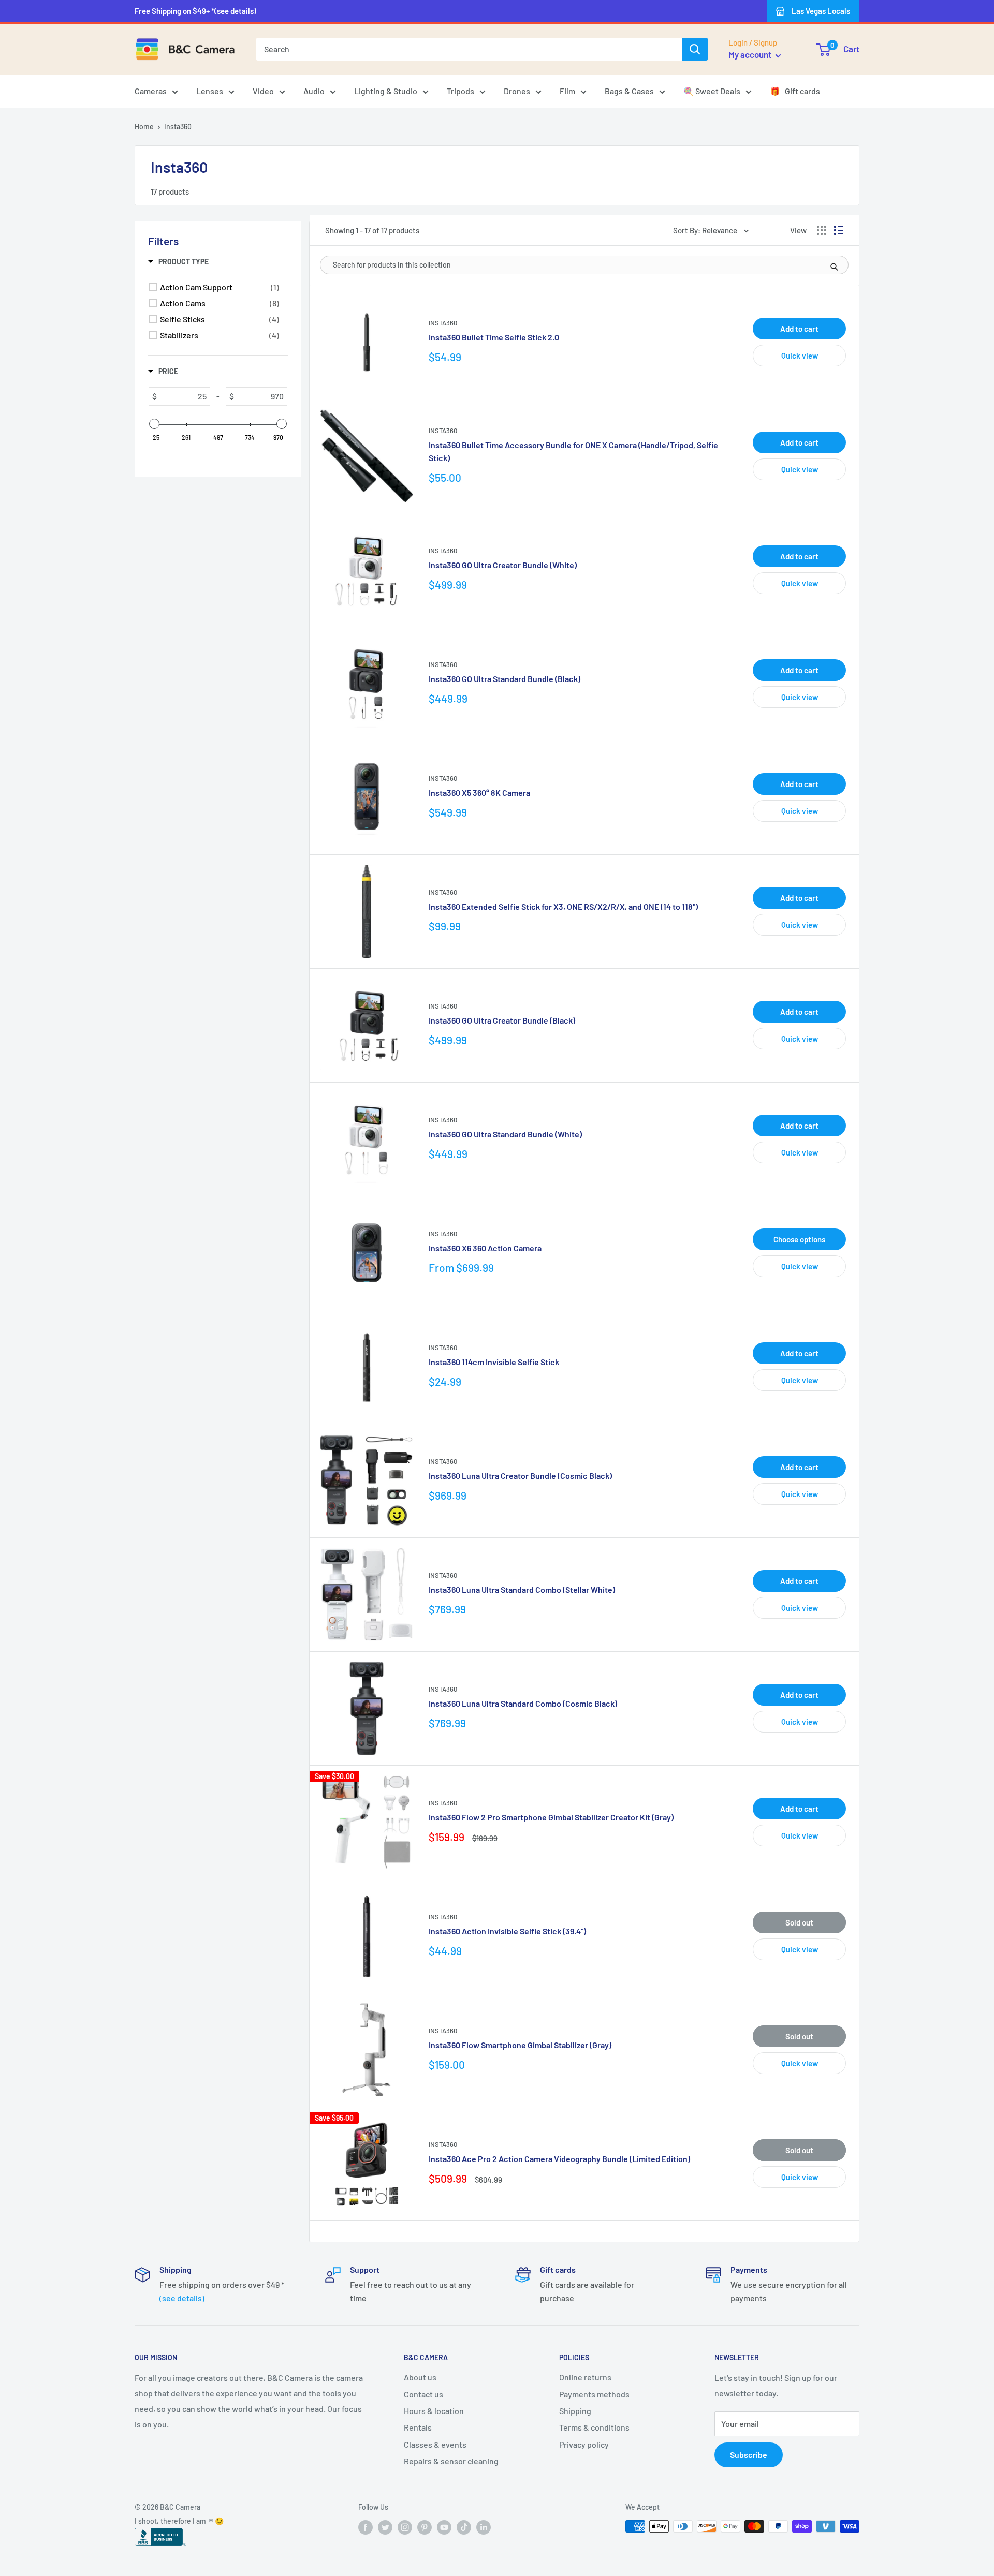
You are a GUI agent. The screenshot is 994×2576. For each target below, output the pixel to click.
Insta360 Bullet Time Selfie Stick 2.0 (494, 337)
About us (420, 2377)
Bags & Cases (629, 91)
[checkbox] (220, 287)
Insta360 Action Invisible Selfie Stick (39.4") (507, 1931)
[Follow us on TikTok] (464, 2527)
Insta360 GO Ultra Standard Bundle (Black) (505, 679)
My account (751, 54)
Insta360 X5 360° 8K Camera (479, 793)
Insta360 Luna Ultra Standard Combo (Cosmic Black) (523, 1703)
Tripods (461, 91)
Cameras (151, 91)
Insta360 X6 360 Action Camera (485, 1248)
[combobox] (469, 49)
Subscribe (749, 2455)
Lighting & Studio (386, 91)
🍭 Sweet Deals (712, 91)
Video (263, 91)
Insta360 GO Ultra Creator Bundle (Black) (502, 1020)
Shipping (575, 2411)
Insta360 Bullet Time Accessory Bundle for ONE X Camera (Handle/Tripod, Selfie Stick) (573, 451)
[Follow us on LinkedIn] (484, 2527)
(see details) (182, 2298)
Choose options (799, 1239)
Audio (314, 91)
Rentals (418, 2427)
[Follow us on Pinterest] (425, 2527)
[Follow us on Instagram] (405, 2527)
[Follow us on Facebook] (366, 2527)
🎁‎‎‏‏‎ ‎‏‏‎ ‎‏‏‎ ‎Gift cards (795, 91)
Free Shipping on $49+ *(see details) (195, 11)
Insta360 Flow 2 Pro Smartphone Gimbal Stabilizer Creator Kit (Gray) (551, 1817)
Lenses (210, 91)
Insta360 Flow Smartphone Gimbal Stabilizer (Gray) (520, 2045)
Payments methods (594, 2394)
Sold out (799, 1922)
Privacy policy (584, 2444)
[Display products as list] (839, 230)
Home (144, 127)
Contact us (423, 2394)
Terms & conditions (594, 2427)
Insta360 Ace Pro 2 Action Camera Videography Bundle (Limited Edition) (559, 2159)
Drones (517, 91)
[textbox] (183, 396)
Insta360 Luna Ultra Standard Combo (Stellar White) (522, 1589)
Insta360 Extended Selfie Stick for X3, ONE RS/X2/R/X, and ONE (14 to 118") (563, 906)
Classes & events (435, 2444)
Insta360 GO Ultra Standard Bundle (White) (505, 1134)
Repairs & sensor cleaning (451, 2461)
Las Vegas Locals (821, 11)
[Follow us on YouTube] (444, 2527)
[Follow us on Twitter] (385, 2527)
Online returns (585, 2377)
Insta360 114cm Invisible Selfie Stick (494, 1362)
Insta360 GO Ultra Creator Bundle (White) (503, 565)
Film (567, 91)
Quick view (800, 356)
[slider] (154, 424)
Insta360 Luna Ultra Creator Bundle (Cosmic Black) (520, 1476)
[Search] (695, 49)
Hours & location (434, 2411)
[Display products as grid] (822, 230)
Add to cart (799, 329)
